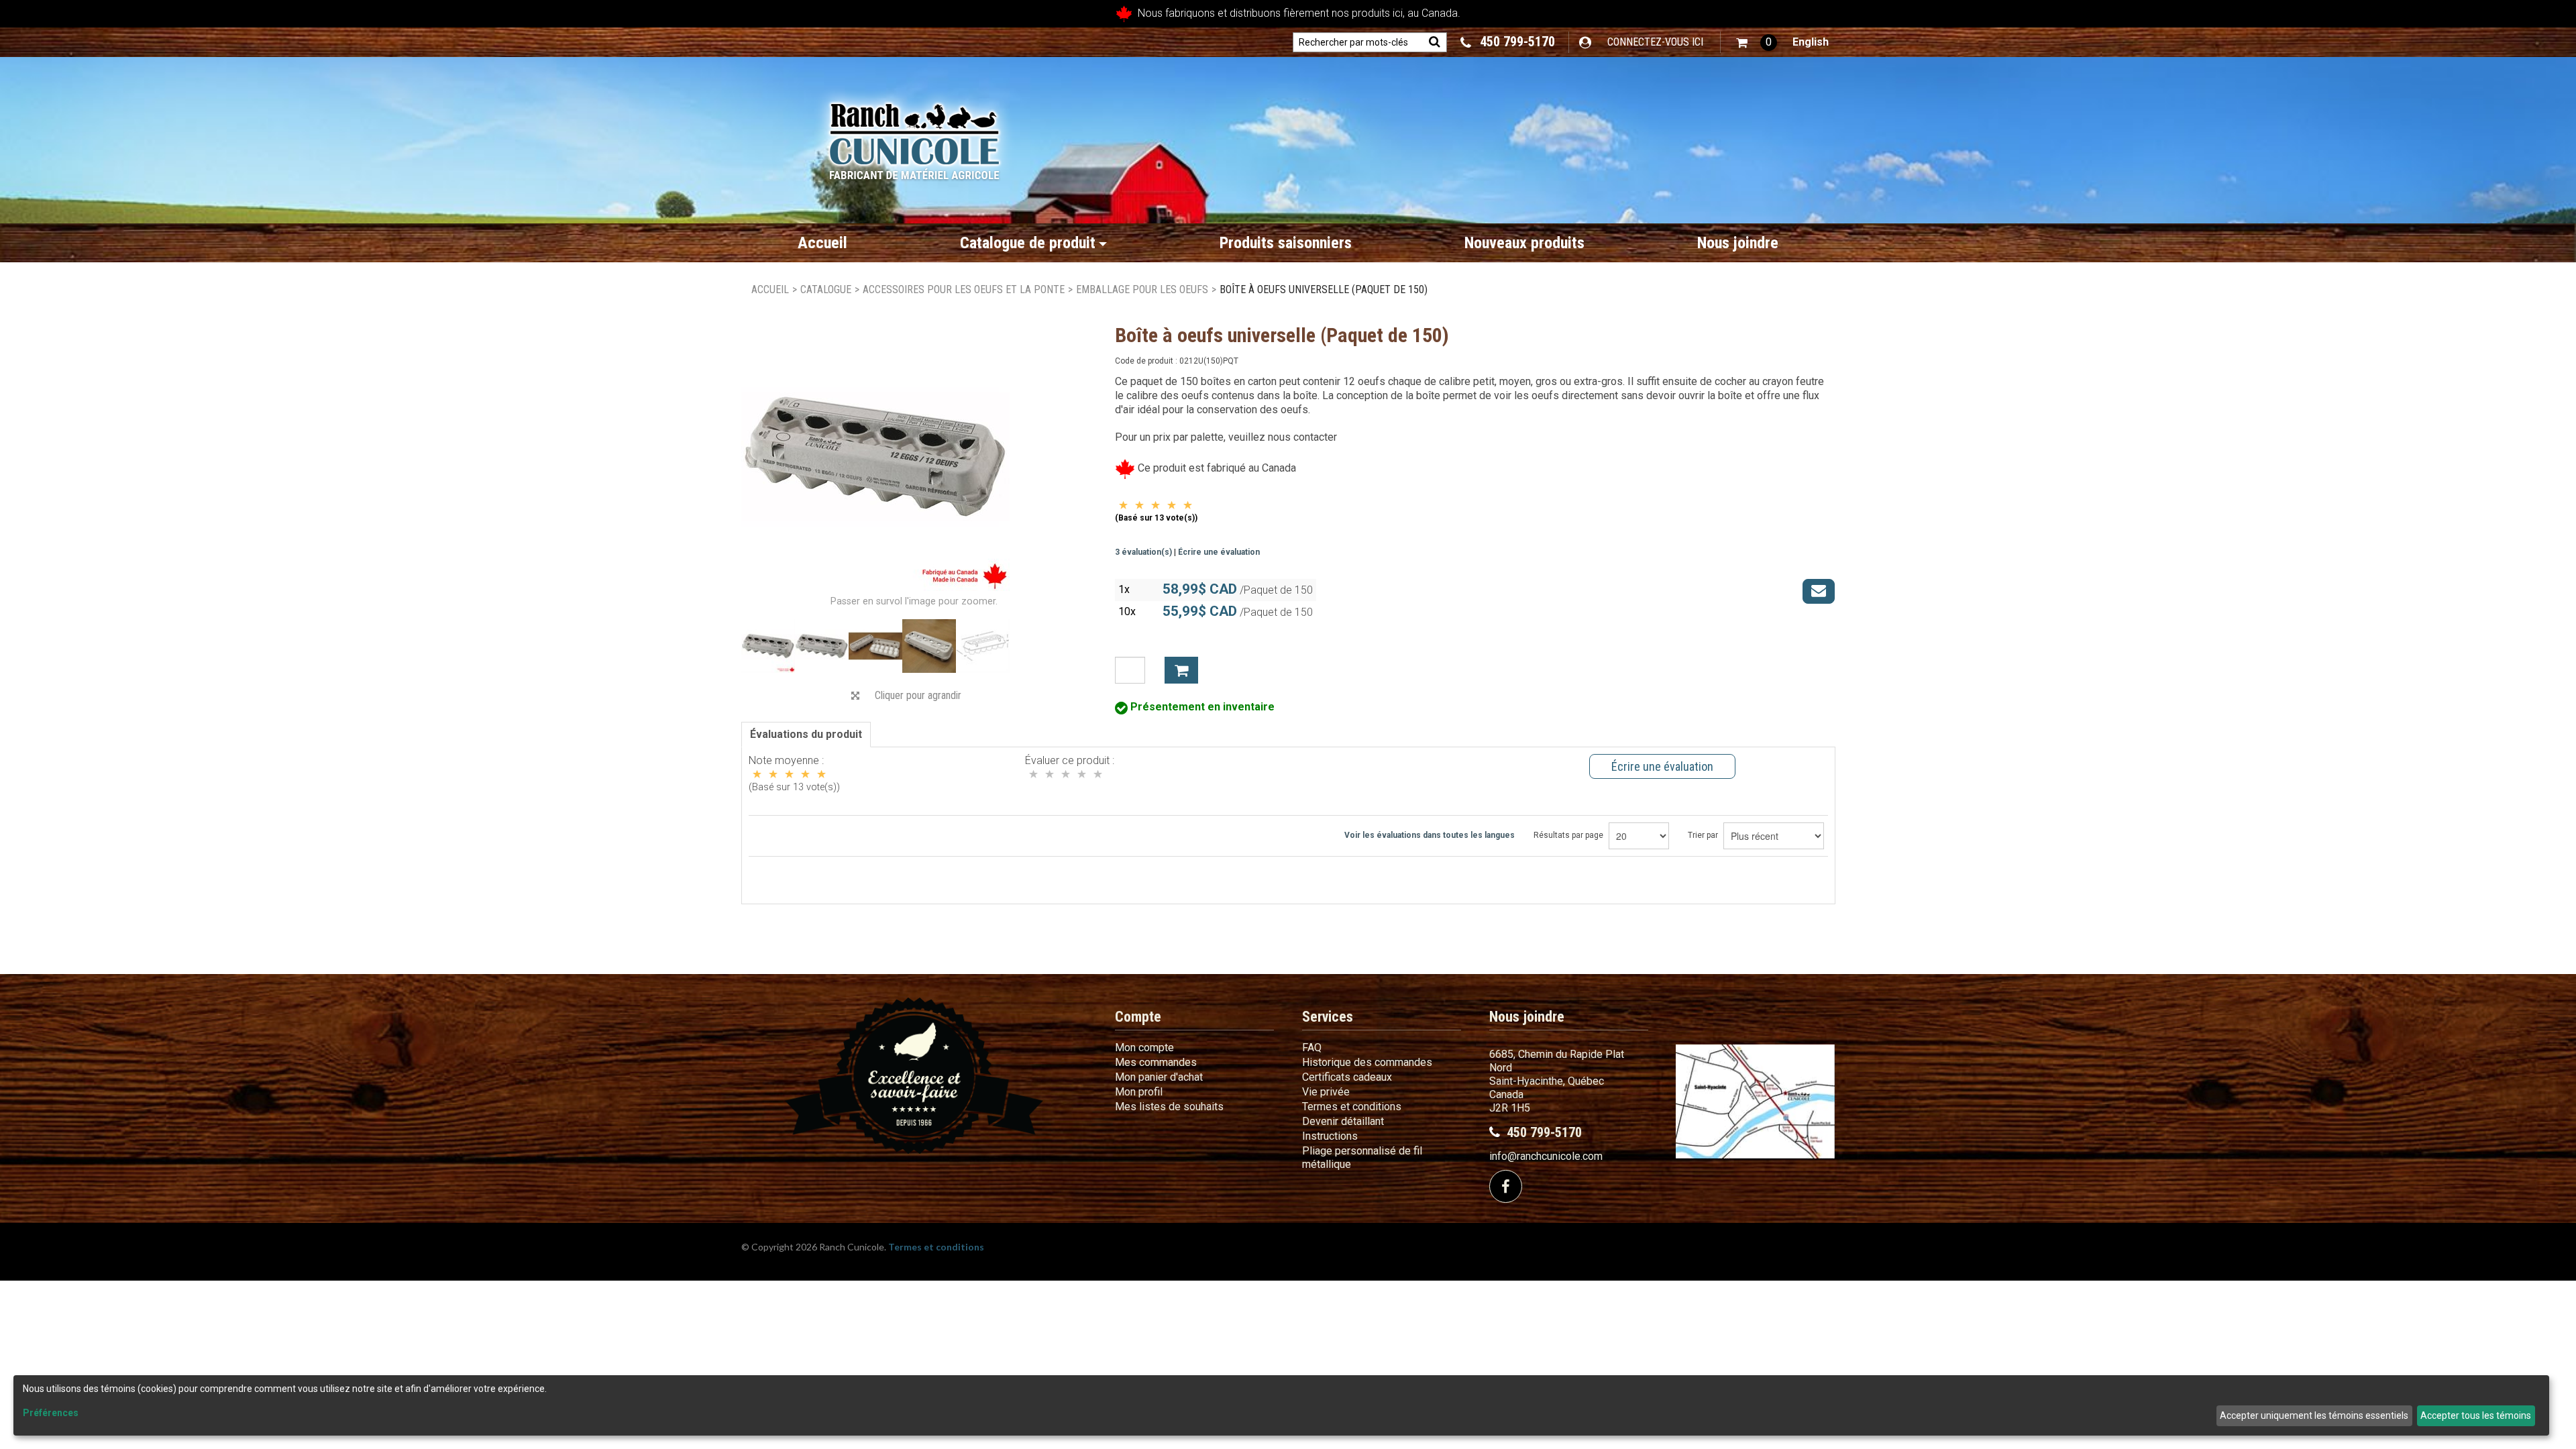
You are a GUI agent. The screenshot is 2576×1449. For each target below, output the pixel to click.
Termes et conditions (1352, 1107)
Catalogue (826, 289)
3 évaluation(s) (1143, 552)
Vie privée (1326, 1092)
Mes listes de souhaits (1169, 1107)
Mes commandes (1156, 1062)
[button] (1757, 43)
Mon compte (1144, 1048)
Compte (1138, 1017)
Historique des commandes (1367, 1062)
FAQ (1312, 1048)
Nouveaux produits (1524, 243)
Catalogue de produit (1028, 243)
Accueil (822, 243)
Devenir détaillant (1343, 1121)
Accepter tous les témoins (2476, 1415)
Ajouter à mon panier (1181, 670)
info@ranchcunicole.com (1546, 1156)
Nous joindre (1738, 243)
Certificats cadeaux (1347, 1077)
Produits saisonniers (1286, 243)
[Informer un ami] (1819, 591)
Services (1328, 1017)
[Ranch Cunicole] (914, 135)
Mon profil (1139, 1092)
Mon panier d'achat (1159, 1077)
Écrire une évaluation (1219, 552)
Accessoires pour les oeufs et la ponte (964, 289)
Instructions (1330, 1136)
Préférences (51, 1413)
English (1811, 42)
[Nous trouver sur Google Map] (1755, 1101)
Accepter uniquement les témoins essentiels (2314, 1415)
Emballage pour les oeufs (1142, 289)
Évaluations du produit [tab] (806, 734)
